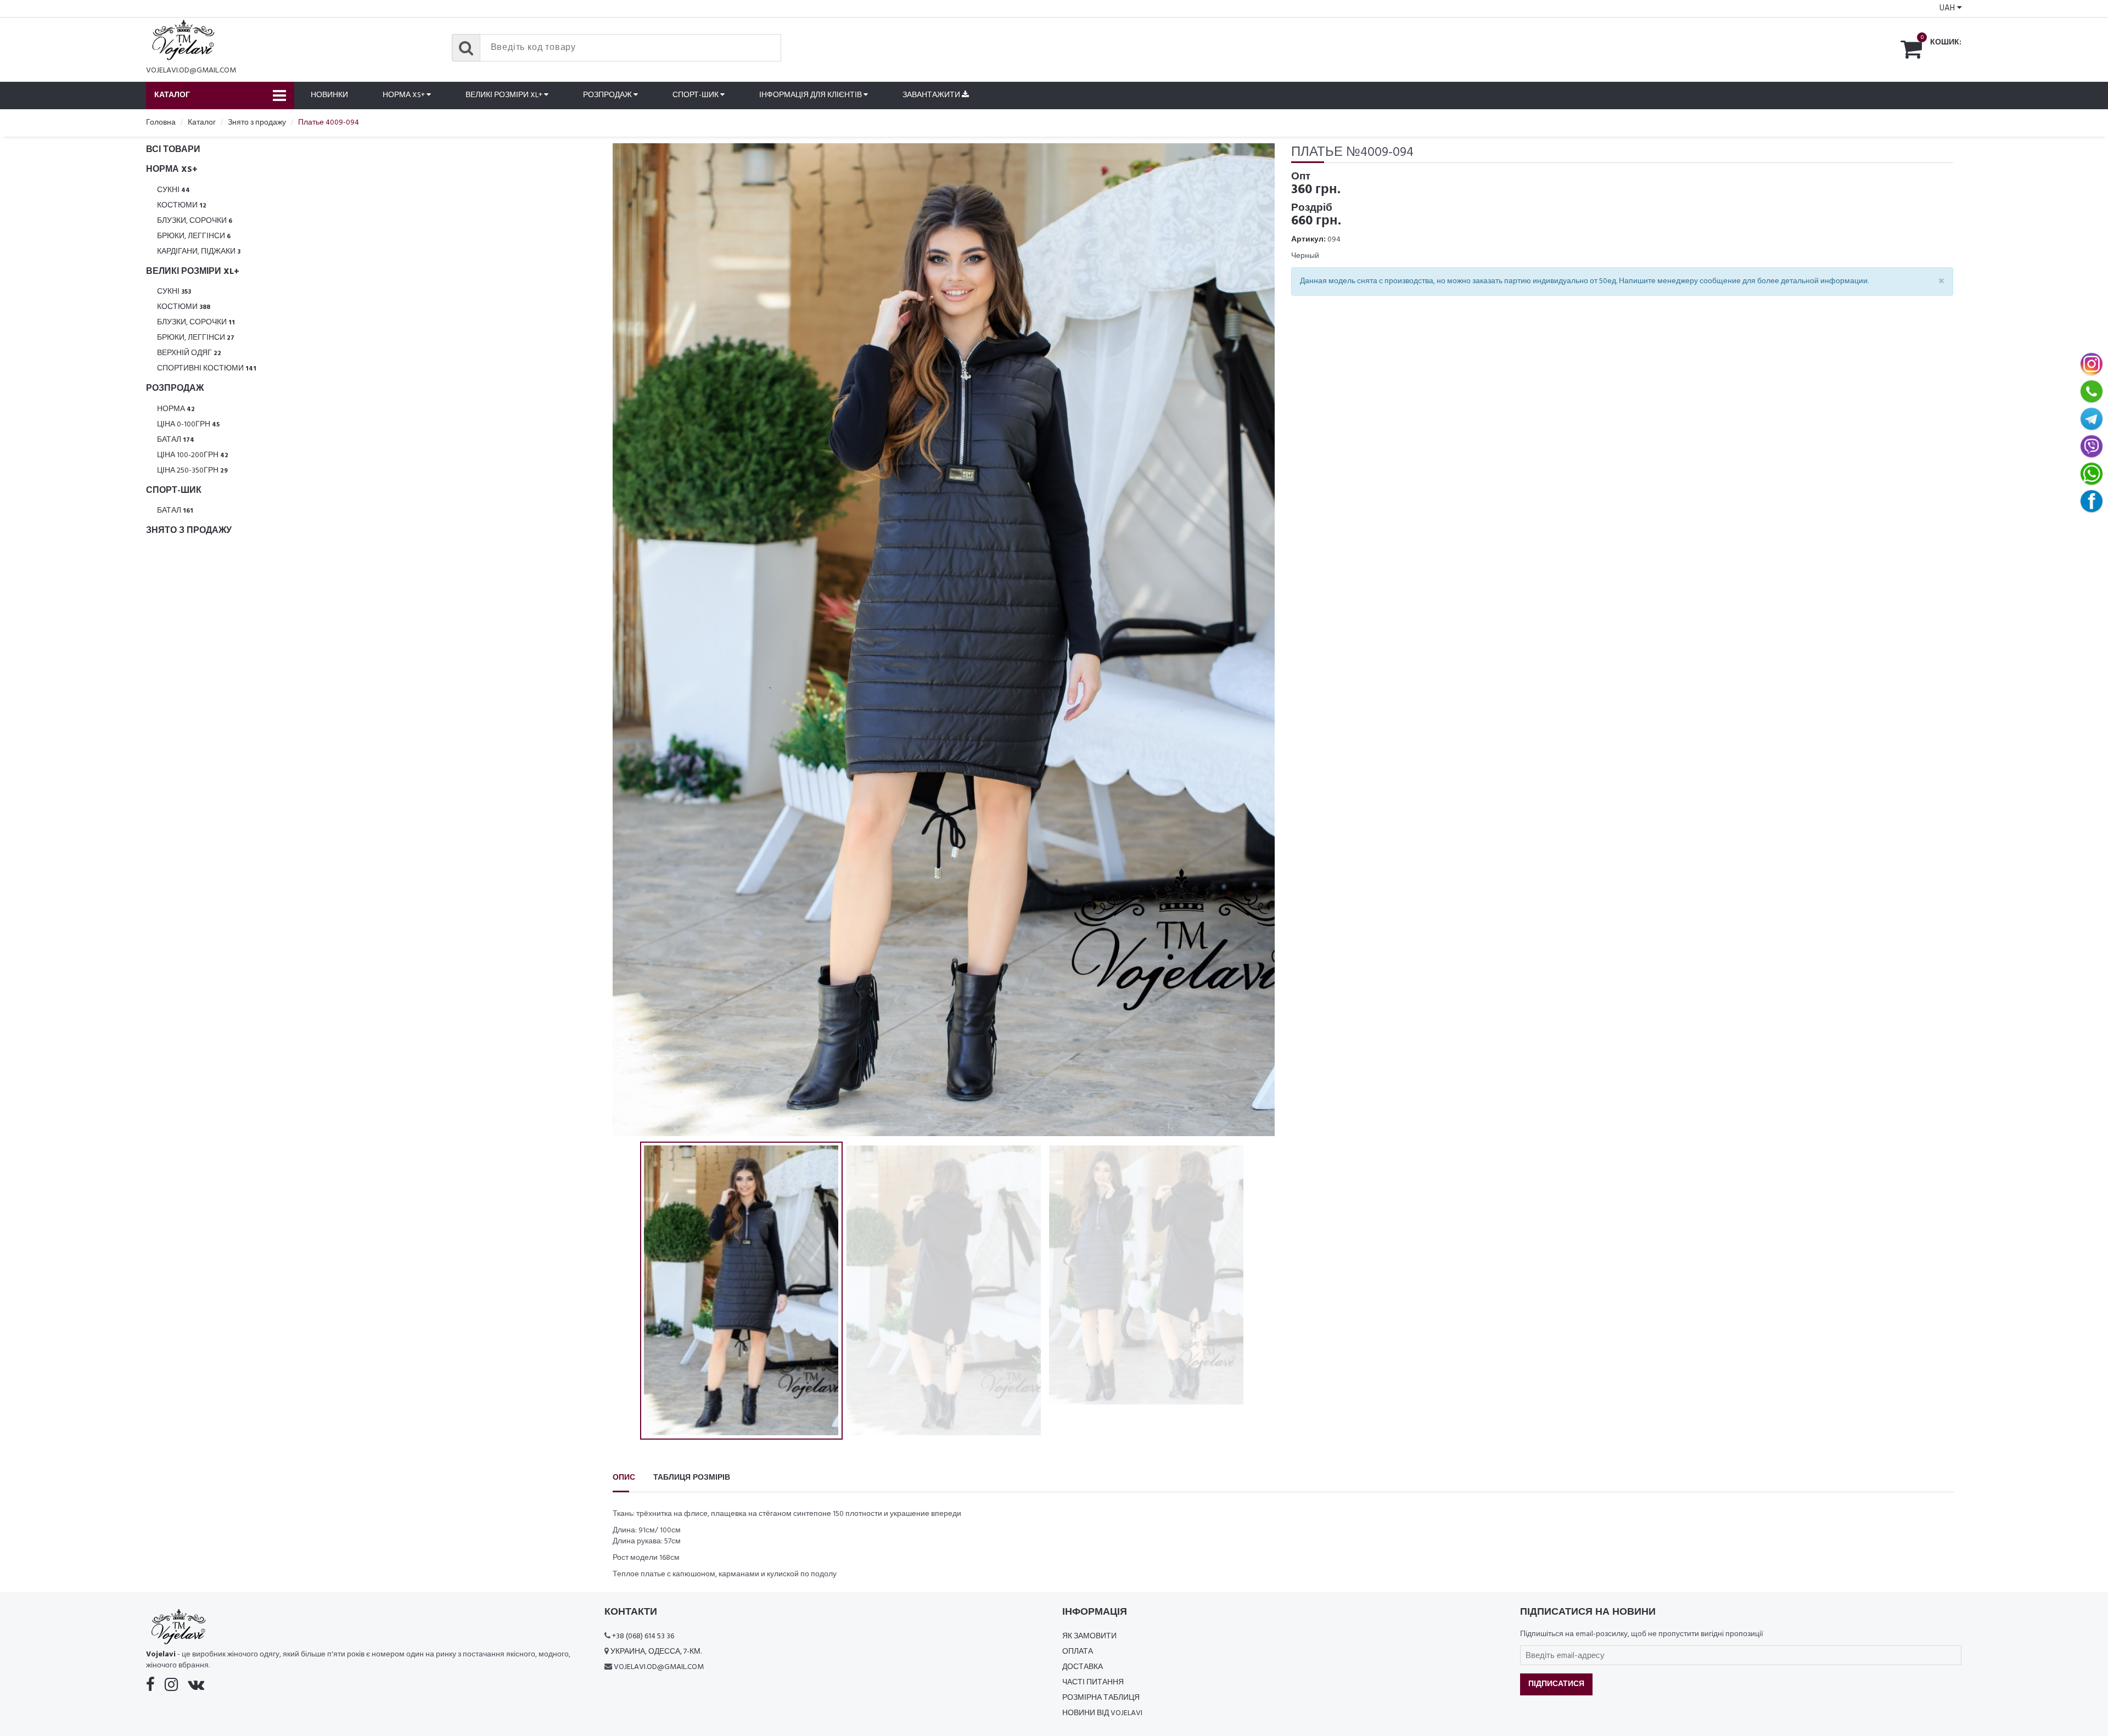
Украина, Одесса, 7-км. (656, 1652)
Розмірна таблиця (1101, 1698)
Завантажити (932, 95)
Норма (176, 409)
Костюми (182, 206)
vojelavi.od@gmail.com (191, 71)
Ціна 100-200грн (193, 455)
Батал (176, 440)
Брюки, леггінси (194, 236)
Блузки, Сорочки (195, 221)
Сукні (173, 190)
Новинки (329, 95)
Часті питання (1093, 1682)
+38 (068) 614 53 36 (643, 1636)
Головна (161, 123)
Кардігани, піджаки (199, 252)
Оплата (1078, 1652)
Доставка (1083, 1667)
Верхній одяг (189, 353)
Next (1255, 639)
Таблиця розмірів (692, 1478)
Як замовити (1089, 1636)
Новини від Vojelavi (1102, 1713)
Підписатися (1556, 1684)
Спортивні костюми (207, 369)
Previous (632, 639)
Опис (624, 1478)
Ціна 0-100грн (188, 425)
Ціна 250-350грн (192, 471)
